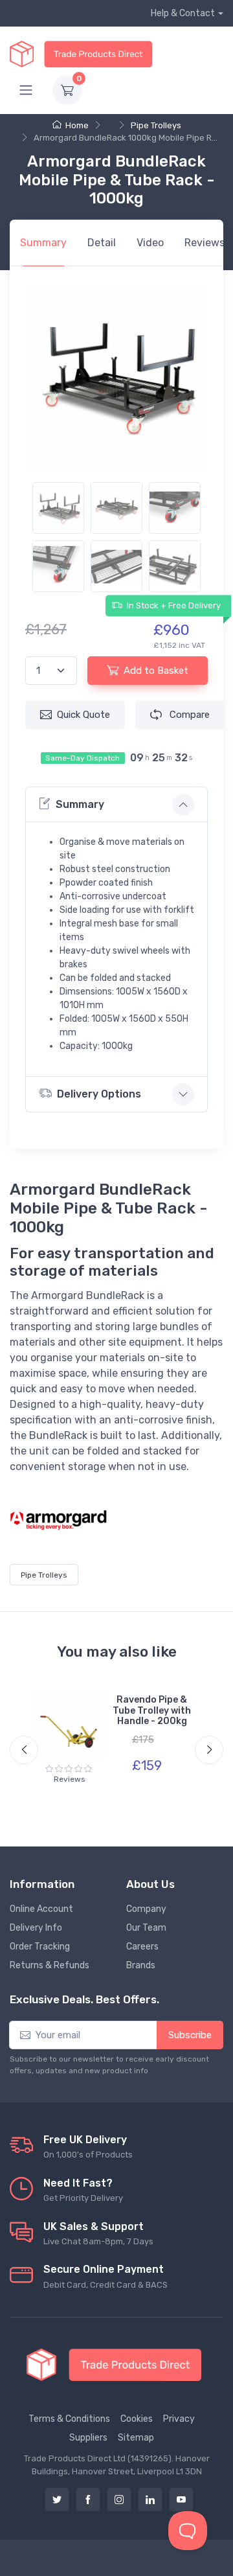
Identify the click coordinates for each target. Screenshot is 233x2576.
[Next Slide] (209, 1750)
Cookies (137, 2419)
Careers (142, 1947)
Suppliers (88, 2438)
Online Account (41, 1909)
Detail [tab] (102, 243)
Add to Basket (156, 671)
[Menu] (26, 90)
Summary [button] (80, 804)
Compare (188, 715)
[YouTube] (181, 2500)
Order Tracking (40, 1947)
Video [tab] (150, 243)
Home (77, 125)
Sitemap (136, 2438)
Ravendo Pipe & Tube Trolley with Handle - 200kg (152, 1711)
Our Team (146, 1928)
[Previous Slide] (24, 1750)
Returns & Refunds (50, 1965)
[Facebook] (88, 2500)
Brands (141, 1965)
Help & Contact (183, 13)
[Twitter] (57, 2500)
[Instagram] (119, 2500)
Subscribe (190, 2035)
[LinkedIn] (150, 2500)
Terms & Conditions (69, 2419)
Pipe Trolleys (156, 125)
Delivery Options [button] (99, 1094)
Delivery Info (36, 1928)
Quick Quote (83, 715)
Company (146, 1909)
